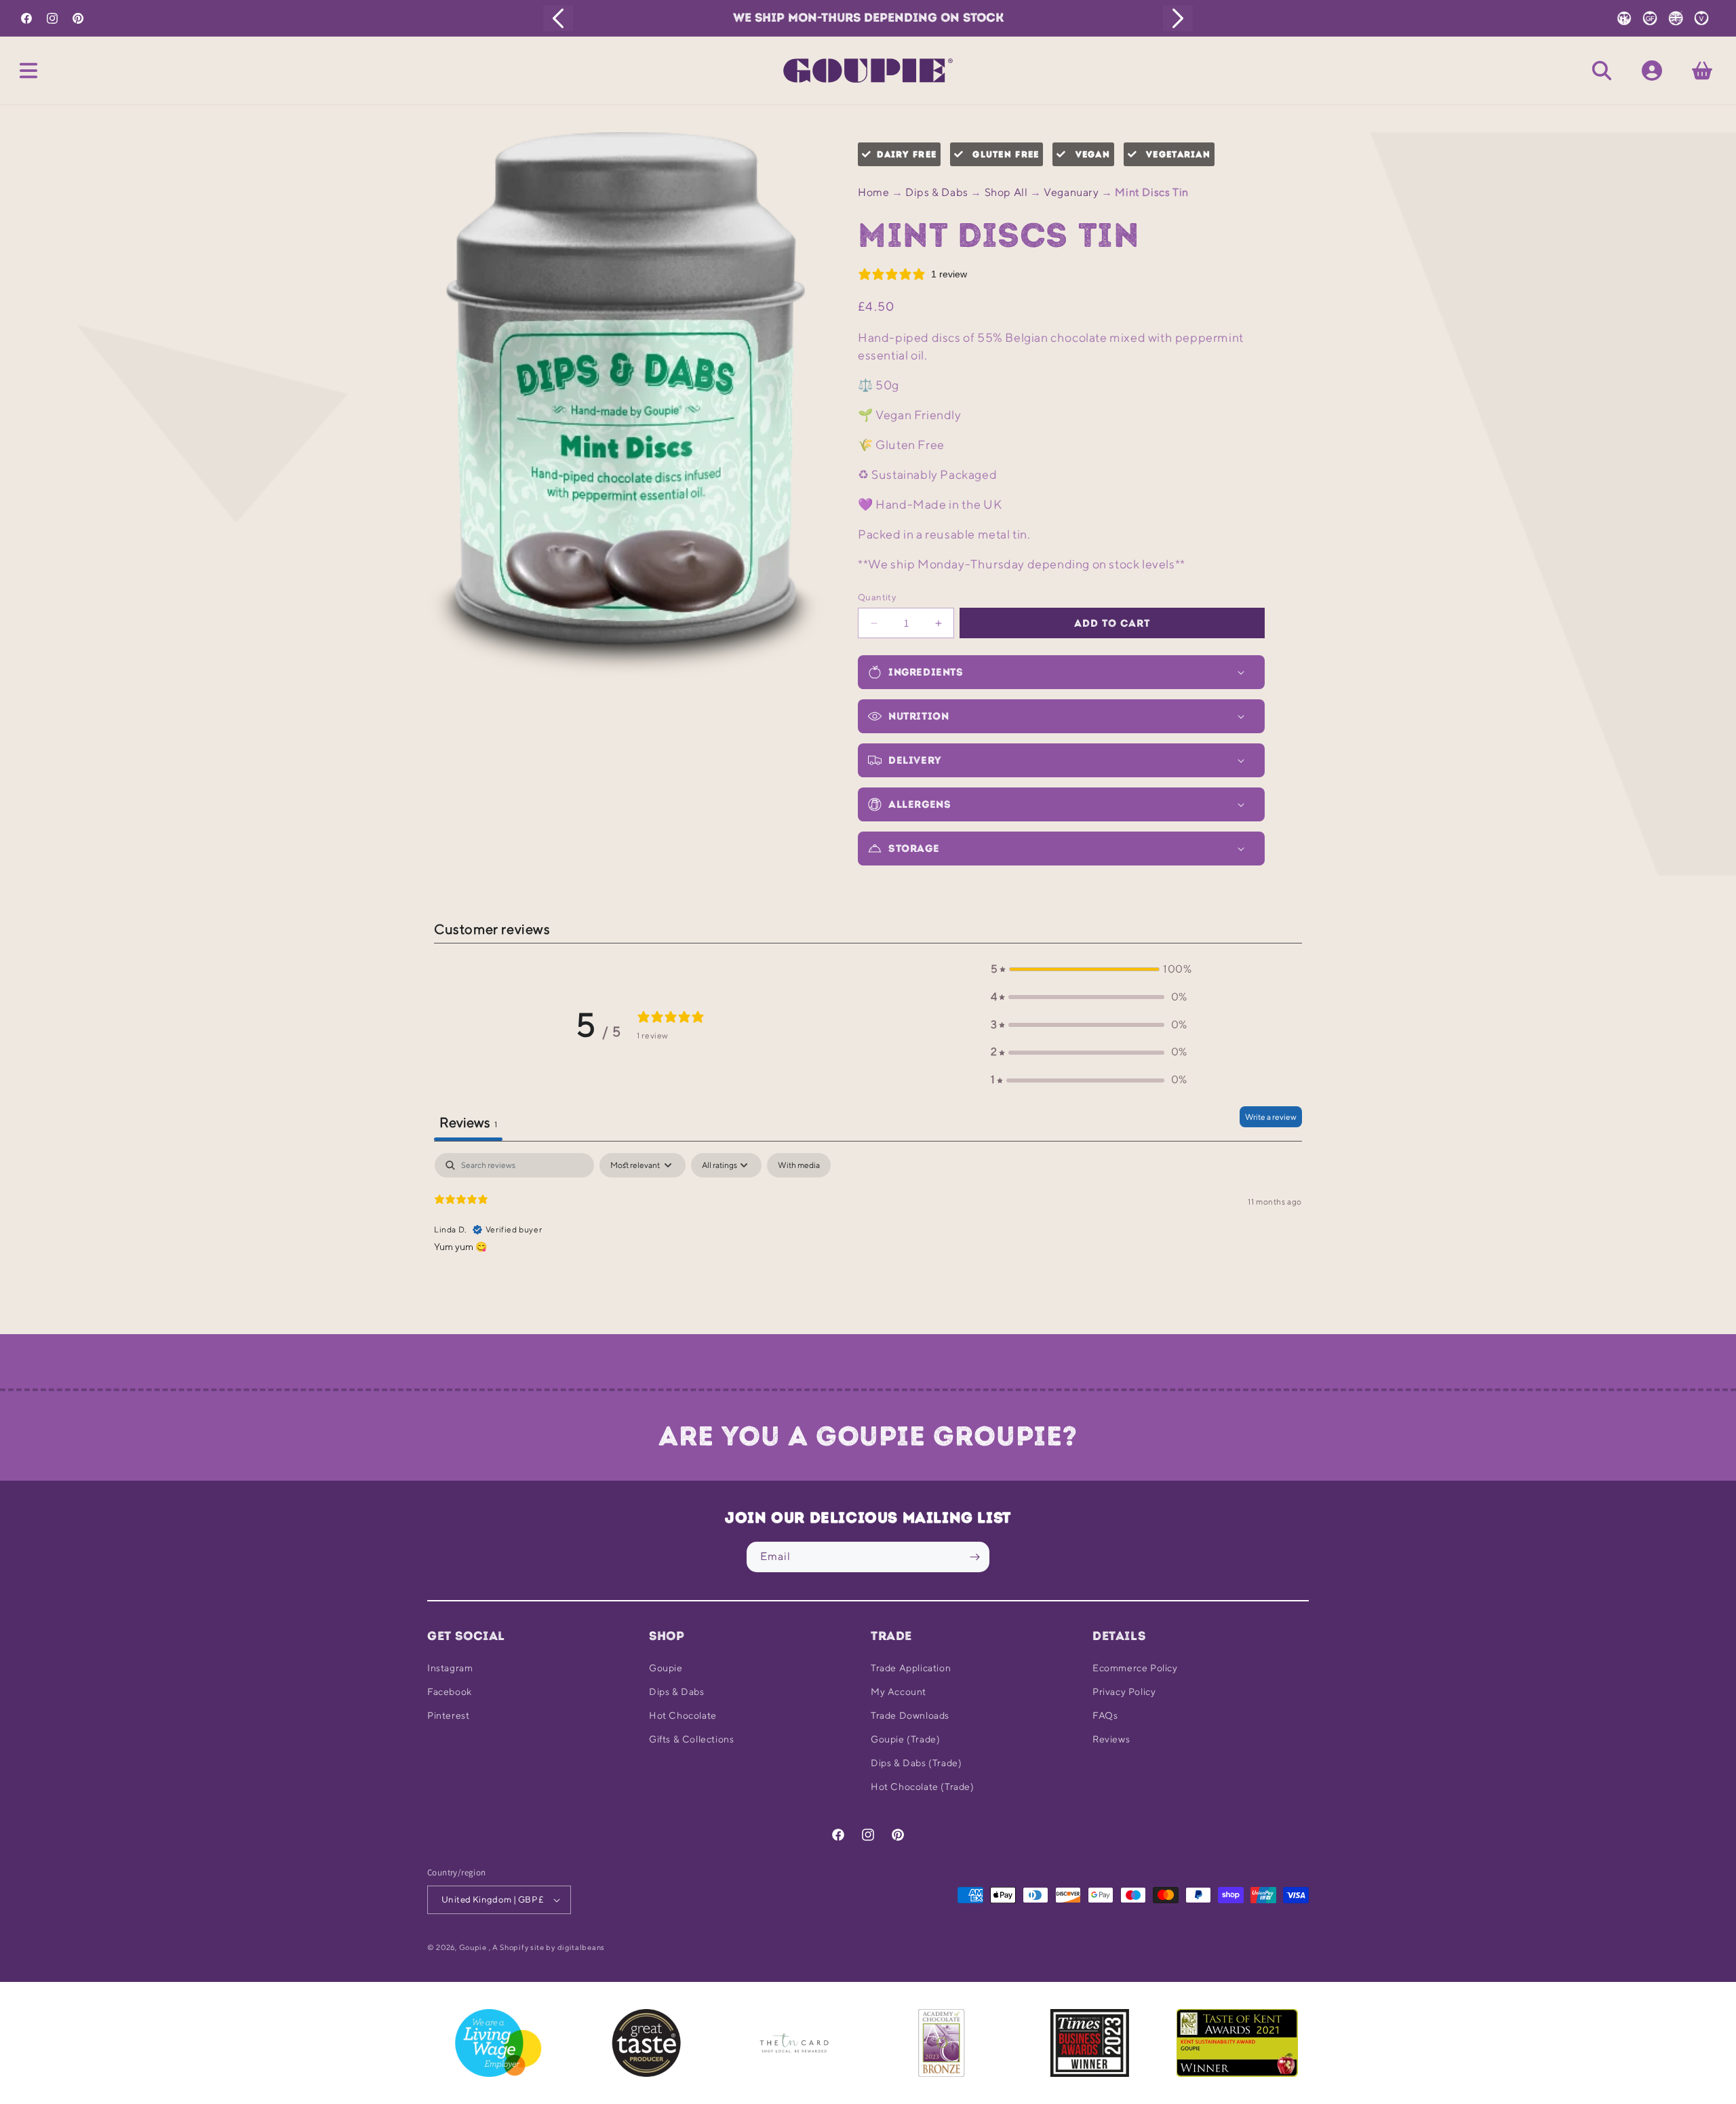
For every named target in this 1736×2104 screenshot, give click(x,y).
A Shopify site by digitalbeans (549, 1947)
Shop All (1006, 192)
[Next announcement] (1178, 18)
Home (873, 192)
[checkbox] (799, 1165)
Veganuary (1071, 192)
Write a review (1271, 1117)
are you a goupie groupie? (868, 1436)
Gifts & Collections (691, 1739)
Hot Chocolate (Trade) (923, 1787)
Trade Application (911, 1668)
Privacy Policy (1124, 1692)
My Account (899, 1692)
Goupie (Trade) (905, 1739)
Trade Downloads (910, 1715)
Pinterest (448, 1715)
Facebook (450, 1692)
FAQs (1105, 1715)
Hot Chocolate (683, 1715)
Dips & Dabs (937, 192)
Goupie (666, 1668)
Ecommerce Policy (1135, 1668)
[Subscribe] (974, 1557)
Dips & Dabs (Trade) (916, 1763)
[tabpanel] (868, 1240)
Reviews (1111, 1739)
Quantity (877, 597)
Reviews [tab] (468, 1122)
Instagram (450, 1668)
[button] (28, 71)
